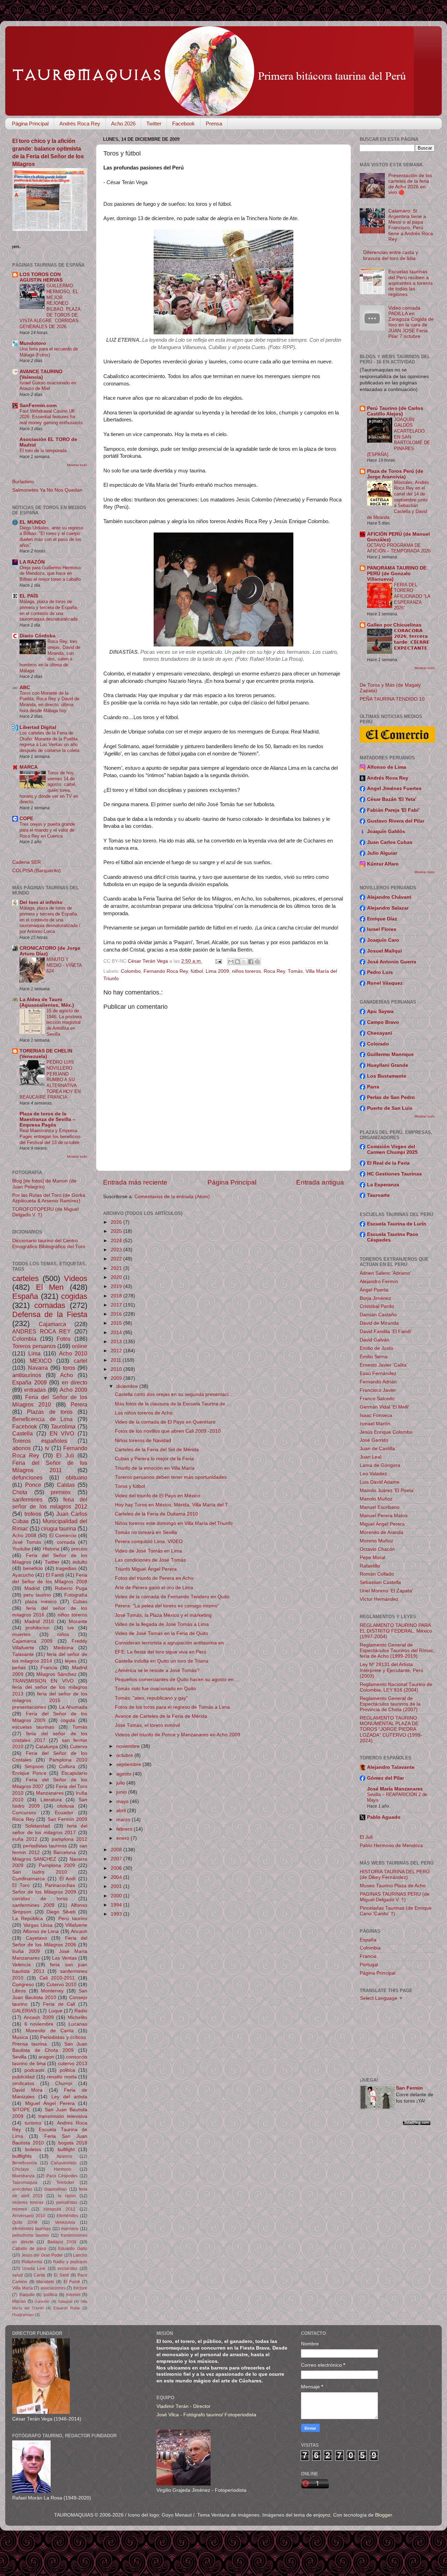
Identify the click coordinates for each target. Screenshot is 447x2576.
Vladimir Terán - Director (184, 2406)
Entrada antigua (320, 1182)
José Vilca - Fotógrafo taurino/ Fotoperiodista (206, 2415)
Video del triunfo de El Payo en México (157, 1496)
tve (71, 1628)
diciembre (128, 1386)
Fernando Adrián (378, 1382)
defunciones (27, 1477)
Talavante (23, 1654)
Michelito (78, 2017)
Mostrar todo (77, 465)
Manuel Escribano (380, 1507)
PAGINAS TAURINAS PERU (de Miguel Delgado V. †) (395, 1897)
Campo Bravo (383, 1022)
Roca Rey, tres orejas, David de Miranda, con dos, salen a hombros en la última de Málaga (50, 656)
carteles (25, 1278)
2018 (117, 1296)
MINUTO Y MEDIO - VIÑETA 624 (64, 965)
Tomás (295, 971)
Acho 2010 (73, 1353)
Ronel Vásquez (385, 983)
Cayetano (36, 1938)
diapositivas (56, 2189)
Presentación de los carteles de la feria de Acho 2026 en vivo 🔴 (410, 184)
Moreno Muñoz (376, 1541)
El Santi (61, 2275)
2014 (117, 1333)
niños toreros (246, 971)
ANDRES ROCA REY (42, 1331)
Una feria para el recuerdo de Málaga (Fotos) (49, 352)
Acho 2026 (123, 124)
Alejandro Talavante (391, 1767)
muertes (21, 1634)
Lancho (80, 2255)
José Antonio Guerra (392, 962)
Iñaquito (27, 2295)
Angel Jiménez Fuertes (394, 788)
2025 (117, 1231)
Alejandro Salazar (388, 908)
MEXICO (41, 1361)
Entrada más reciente (135, 1182)
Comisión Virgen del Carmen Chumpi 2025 (392, 1149)
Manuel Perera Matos (384, 1516)
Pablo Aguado (384, 1817)
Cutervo (79, 1747)
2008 (117, 1850)
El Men (50, 1287)
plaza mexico (41, 1602)
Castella (23, 1433)
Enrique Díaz (382, 919)
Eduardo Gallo (73, 2249)
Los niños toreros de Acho (144, 1413)
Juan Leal (371, 1457)
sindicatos (23, 2083)
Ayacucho (23, 1575)
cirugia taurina (58, 1528)
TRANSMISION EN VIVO (43, 1681)
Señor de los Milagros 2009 (44, 1892)
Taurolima (63, 1426)
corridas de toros (40, 1899)
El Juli (65, 1455)
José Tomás (27, 1542)
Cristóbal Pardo (377, 1306)
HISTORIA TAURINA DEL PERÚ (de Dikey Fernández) (395, 1875)
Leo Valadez (373, 1474)
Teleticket (65, 2183)
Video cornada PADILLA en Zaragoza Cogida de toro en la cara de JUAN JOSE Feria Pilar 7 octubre (411, 322)
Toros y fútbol (130, 1486)
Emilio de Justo (376, 1348)
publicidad (23, 2077)
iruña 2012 (25, 1839)
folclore (80, 2288)
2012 (117, 1351)
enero (123, 1838)
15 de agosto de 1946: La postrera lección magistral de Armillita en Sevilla (64, 1022)
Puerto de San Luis (390, 1108)
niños (63, 1634)
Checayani (380, 1033)
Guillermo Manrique (390, 1054)
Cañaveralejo (64, 2163)
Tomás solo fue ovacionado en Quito (155, 1689)
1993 (117, 1914)
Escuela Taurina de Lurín (397, 1224)
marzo (124, 1820)
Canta (39, 2275)
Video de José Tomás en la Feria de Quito (162, 1633)
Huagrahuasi (23, 2315)
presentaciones (29, 1707)
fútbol (197, 971)
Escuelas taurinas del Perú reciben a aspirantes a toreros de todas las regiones (411, 283)
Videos (76, 1278)
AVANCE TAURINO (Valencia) (41, 374)
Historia (51, 1549)
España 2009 (30, 1382)
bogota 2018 (73, 2143)
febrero (125, 1829)
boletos (33, 2150)
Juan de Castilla (377, 1449)
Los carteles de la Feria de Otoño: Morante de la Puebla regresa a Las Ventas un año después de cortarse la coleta (49, 742)
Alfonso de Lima (41, 1931)
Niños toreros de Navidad (143, 1441)
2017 (117, 1305)
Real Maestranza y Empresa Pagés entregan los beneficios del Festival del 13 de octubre (50, 1136)
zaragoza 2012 (59, 2209)
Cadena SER (27, 862)
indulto (80, 1562)
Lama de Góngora (380, 1465)
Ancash (79, 1931)
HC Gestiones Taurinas (394, 1174)
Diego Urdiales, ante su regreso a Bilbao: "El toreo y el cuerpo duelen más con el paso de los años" (51, 537)
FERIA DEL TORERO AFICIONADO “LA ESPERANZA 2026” (412, 596)
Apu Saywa (380, 1011)
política (50, 2295)
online (80, 1346)
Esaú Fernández (378, 1373)
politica (67, 2070)
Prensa (214, 124)
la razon (67, 2196)
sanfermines (27, 1499)
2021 (117, 1268)
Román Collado (377, 1574)
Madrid (32, 1588)
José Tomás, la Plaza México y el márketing (163, 1615)
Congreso (23, 1985)
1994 (117, 1905)
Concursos (24, 1813)
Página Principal (30, 124)
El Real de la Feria (388, 1163)
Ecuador (64, 1813)
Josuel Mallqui (384, 951)
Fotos (64, 1339)
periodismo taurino (31, 2235)
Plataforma (32, 2262)
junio (122, 1792)
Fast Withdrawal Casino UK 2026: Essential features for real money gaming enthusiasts (51, 417)
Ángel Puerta (374, 1290)
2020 (117, 1277)
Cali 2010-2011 (57, 1978)
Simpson (34, 1767)
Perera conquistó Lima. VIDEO (149, 1542)
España (25, 1296)
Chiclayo (21, 2169)
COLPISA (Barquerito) (36, 871)
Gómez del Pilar (386, 1778)
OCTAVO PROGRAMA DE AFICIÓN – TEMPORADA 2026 (399, 548)
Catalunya (47, 1747)
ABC (25, 688)
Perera (79, 1404)
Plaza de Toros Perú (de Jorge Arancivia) (395, 474)
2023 (117, 1250)
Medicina (63, 1648)
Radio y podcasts (70, 2262)
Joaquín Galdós (386, 831)
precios (79, 1549)
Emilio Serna (374, 1357)
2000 (117, 1896)
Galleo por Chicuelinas (394, 625)
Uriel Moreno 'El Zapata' (386, 1591)
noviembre (129, 1746)
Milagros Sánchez (56, 1674)
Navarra (38, 1368)
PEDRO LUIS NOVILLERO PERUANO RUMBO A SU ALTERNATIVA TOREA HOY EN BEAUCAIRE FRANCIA (50, 1080)
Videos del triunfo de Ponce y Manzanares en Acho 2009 (178, 1735)
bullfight (66, 2150)
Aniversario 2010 (29, 2216)
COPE (26, 819)
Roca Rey (274, 971)
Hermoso (63, 2169)
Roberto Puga (71, 1588)
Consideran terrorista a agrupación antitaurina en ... (172, 1643)
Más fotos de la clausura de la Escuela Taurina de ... (173, 1404)
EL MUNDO (33, 522)
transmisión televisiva (63, 2116)
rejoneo (20, 2209)
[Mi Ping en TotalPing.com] (417, 2124)
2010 (117, 1369)
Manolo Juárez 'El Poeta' (387, 1490)
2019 (117, 1286)
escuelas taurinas (33, 1727)
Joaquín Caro (383, 940)
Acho (67, 1375)
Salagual (65, 2301)
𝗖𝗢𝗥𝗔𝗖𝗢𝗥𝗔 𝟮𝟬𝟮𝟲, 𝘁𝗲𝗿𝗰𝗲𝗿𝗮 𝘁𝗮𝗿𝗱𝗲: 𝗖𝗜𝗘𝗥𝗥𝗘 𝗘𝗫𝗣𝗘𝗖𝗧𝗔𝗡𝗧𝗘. (412, 639)
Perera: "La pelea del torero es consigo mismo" (167, 1606)
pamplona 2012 (70, 1839)
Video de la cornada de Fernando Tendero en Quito (172, 1597)
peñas (19, 1668)
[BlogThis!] (237, 962)
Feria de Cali (59, 2004)
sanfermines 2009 (33, 1905)
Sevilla (19, 2057)
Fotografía (76, 1595)
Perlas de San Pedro (391, 1097)
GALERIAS (24, 2011)
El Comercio (63, 1536)
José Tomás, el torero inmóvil (147, 1725)
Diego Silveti (61, 1912)
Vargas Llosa (38, 1925)
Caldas (66, 1485)
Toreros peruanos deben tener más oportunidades (171, 1477)
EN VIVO (62, 1433)
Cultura (67, 1767)
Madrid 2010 (39, 1622)
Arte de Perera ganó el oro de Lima (154, 1588)
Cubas (80, 1602)
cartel (80, 1361)
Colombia (24, 1339)
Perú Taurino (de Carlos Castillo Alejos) (395, 411)
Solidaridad (38, 1826)
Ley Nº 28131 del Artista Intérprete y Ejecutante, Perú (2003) (391, 1670)
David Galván (375, 1340)
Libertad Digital (38, 727)
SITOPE (21, 2110)
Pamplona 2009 (57, 1865)
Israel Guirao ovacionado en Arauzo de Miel (48, 386)
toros (69, 1368)
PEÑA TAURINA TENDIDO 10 (392, 699)
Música (20, 2037)
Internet (73, 2295)
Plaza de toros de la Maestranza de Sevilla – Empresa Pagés (47, 1119)
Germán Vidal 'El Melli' (384, 1407)
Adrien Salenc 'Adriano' (385, 1273)
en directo (75, 1382)
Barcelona (65, 1853)
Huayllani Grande (388, 1065)
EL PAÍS (29, 596)
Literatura (51, 1800)
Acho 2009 (74, 1390)
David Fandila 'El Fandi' (386, 1332)
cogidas (74, 1296)
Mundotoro (33, 343)
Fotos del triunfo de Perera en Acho (154, 1578)
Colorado (378, 1044)
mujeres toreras (28, 2202)
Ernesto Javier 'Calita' (384, 1365)
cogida (68, 1720)
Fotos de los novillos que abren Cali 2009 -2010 (168, 1431)
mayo (123, 1801)
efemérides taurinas (31, 2229)
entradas (35, 1390)
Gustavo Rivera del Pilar (396, 821)
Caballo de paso (29, 2249)
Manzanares (50, 1793)
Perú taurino (73, 1919)
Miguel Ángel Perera (50, 2103)
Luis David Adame (380, 1482)
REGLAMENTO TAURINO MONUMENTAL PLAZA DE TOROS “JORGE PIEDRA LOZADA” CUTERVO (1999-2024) (391, 1729)
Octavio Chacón (377, 1549)
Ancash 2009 (39, 2017)
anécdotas (22, 2189)
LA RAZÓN (32, 562)
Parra (373, 1087)
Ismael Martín (375, 1424)
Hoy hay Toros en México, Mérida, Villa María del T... (173, 1505)
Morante (78, 1622)
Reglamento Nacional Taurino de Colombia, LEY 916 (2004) (396, 1687)
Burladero (23, 482)
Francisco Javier (378, 1390)
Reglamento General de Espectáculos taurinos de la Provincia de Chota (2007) (390, 1704)
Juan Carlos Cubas (390, 842)
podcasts (34, 2070)
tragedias (66, 1568)
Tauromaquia (25, 2183)
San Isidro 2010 (40, 1872)
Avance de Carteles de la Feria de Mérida (161, 1716)
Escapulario (74, 1773)
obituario (76, 1477)
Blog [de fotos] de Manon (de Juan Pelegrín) (44, 1184)
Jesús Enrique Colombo (386, 1432)
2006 (117, 1868)
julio (121, 1783)
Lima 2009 (217, 971)
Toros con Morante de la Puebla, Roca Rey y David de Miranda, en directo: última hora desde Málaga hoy (49, 702)
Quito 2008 (25, 2222)
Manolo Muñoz (376, 1499)
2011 (117, 1360)
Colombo (131, 971)
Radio (81, 2011)
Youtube (21, 1549)
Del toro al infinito (41, 902)
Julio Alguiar (382, 853)
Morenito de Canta (50, 2031)
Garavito (42, 2301)
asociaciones (53, 2288)
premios (61, 1492)
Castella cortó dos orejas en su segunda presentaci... (174, 1394)
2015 (117, 1323)
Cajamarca (52, 1324)
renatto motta (62, 2077)
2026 (117, 1222)
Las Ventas (64, 1958)
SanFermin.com (38, 406)
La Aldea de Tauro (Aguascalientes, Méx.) (47, 1002)
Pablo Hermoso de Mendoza (391, 1846)
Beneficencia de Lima (42, 1419)
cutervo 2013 (73, 2064)
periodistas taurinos (45, 1846)
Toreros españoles (40, 1441)
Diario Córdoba (38, 636)
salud (17, 2275)
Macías (19, 2301)
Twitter (154, 124)
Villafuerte (76, 1925)
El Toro (21, 1885)
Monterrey (52, 1991)
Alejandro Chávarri (389, 897)
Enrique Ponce (29, 1773)
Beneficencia (25, 2163)
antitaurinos (27, 1375)
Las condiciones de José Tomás (150, 1560)
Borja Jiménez (375, 1298)
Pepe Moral (372, 1558)
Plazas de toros (50, 1412)
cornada (66, 1542)
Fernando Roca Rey (166, 971)
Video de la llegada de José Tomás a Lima (162, 1624)
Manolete (45, 2282)
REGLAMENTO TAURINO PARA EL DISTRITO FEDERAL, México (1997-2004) (396, 1631)
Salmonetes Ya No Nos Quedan (47, 490)
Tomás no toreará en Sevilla (146, 1532)
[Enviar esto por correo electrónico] (231, 962)
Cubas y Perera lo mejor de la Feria (154, 1459)
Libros (19, 1991)
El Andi (68, 1879)
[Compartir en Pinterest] (257, 962)
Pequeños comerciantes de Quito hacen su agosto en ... (177, 1680)
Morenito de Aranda (382, 1532)
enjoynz (322, 2515)
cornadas (50, 1305)
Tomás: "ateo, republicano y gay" (151, 1698)
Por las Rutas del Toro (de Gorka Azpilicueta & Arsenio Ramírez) (49, 1198)
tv (47, 1448)
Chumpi (64, 2083)
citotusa (65, 1806)
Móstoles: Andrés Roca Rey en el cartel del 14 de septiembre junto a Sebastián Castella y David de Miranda (398, 500)
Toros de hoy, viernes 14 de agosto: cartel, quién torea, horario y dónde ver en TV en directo (49, 787)
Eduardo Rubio (67, 2308)
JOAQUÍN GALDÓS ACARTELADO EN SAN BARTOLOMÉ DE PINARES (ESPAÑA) (399, 437)
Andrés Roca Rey (80, 124)
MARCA (29, 767)
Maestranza (23, 2176)
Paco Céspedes (62, 2176)
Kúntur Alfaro (383, 864)
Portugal (369, 1965)
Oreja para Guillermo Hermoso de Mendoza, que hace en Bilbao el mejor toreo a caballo (50, 573)
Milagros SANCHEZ (34, 1859)
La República (28, 1919)
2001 (117, 1886)
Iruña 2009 (26, 1951)
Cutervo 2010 (62, 1985)
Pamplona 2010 (68, 1760)
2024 (117, 1241)
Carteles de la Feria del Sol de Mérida (157, 1450)
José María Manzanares (395, 1789)
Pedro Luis (380, 972)
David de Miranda (379, 1323)
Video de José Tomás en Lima (148, 1551)
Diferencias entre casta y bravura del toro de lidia (391, 255)
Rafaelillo (370, 1566)
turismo (33, 2123)
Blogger (383, 2515)
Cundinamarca (28, 1879)
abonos (21, 1448)
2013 (117, 1342)
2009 (117, 1378)
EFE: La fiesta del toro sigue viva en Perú (161, 1652)
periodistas (67, 2202)
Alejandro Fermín (379, 1282)
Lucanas (78, 2024)
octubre (125, 1755)
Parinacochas (60, 1885)
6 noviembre (39, 2024)
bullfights (22, 2156)
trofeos (33, 1514)
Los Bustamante (387, 1076)
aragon (46, 2057)
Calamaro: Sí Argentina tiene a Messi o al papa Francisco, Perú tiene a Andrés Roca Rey (411, 225)
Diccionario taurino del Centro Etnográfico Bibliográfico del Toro (49, 1243)
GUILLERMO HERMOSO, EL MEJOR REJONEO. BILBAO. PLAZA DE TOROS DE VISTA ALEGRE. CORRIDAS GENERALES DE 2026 (50, 306)
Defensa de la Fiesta (50, 1314)
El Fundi (72, 2282)
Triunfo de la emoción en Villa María (155, 1468)
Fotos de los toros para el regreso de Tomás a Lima (172, 1707)
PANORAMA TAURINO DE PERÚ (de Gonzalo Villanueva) (397, 574)
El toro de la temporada (43, 451)
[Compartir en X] (244, 962)
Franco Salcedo (377, 1399)
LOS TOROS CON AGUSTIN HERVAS (41, 277)
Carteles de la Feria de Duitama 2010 (156, 1514)
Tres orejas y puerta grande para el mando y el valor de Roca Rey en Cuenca (47, 830)
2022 (117, 1259)
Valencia (21, 1965)
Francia (49, 1668)
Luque (56, 2011)
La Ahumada (73, 1707)
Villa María (23, 2288)
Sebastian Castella (380, 1582)
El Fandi (55, 1575)
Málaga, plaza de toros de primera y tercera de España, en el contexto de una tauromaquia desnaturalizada (49, 610)
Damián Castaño (378, 1315)
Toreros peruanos (34, 1346)
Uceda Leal (34, 2269)
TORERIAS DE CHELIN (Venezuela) (46, 1054)
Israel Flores (382, 929)
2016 (117, 1314)
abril (122, 1811)
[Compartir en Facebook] (251, 962)
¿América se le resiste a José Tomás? (157, 1670)
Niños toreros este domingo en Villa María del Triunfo (174, 1523)
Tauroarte (378, 1195)
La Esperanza (383, 1185)
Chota (20, 1492)
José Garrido (374, 1440)
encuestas (67, 2269)
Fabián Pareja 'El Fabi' (393, 810)
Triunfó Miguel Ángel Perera (146, 1569)
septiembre (129, 1764)
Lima (34, 1353)
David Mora (27, 2090)
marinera (70, 2229)
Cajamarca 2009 (32, 1641)
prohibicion (38, 1628)
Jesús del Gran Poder (42, 2255)
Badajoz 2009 (62, 2242)
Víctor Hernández (379, 1599)
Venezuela (65, 2222)
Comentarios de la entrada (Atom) (172, 1197)
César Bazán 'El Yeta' (392, 799)
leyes (71, 1661)
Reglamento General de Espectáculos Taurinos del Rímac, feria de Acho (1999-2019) (397, 1651)
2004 (117, 1877)
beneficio (33, 1568)
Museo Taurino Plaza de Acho (393, 1886)
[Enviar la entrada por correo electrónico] (218, 961)
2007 (117, 1859)
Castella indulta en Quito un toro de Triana (162, 1661)
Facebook (184, 124)
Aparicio (64, 2156)
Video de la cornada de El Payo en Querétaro (165, 1422)
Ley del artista (69, 2097)
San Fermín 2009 (67, 1819)
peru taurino (37, 1595)
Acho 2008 (24, 1536)
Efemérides (67, 2216)
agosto (124, 1774)
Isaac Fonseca (376, 1415)
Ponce (33, 1485)
